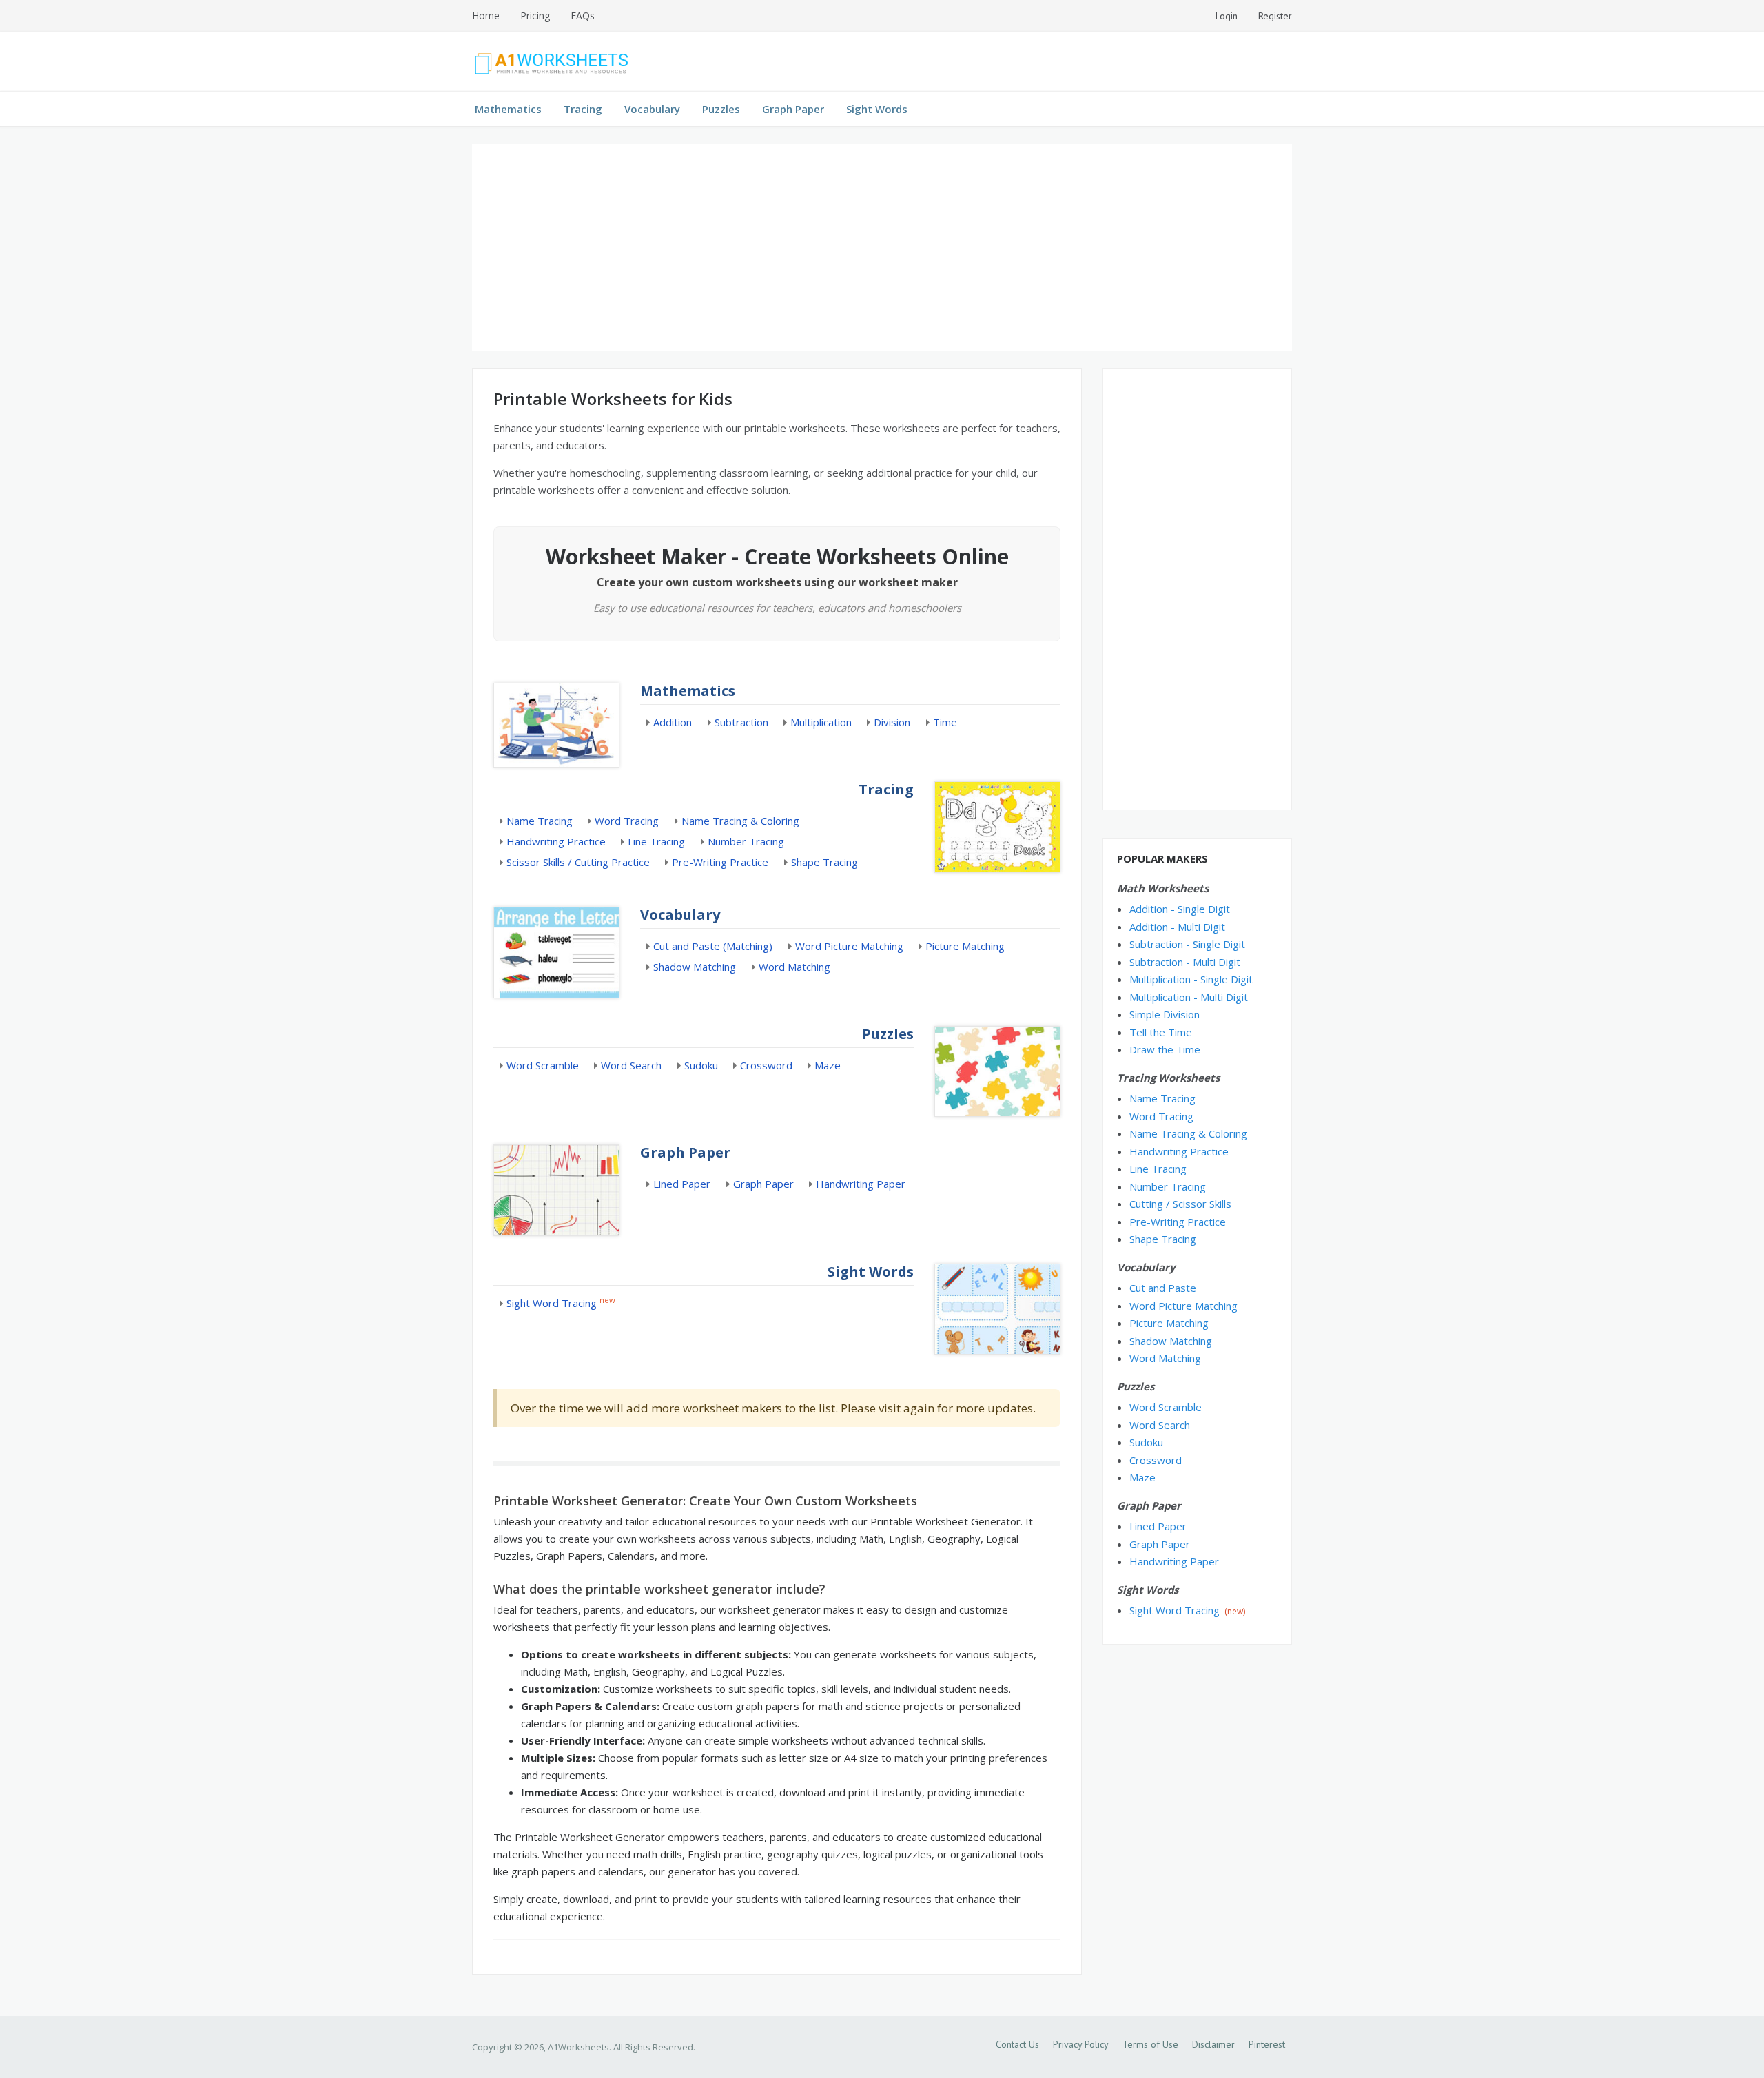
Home (486, 16)
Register (1275, 16)
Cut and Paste (1163, 1288)
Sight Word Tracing (552, 1303)
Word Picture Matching (849, 946)
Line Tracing (656, 841)
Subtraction (741, 722)
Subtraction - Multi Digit (1185, 962)
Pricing (535, 16)
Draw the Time (1165, 1049)
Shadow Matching (695, 967)
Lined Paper (682, 1184)
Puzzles (721, 109)
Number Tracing (746, 841)
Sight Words (877, 109)
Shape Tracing (824, 862)
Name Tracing (540, 821)
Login (1227, 16)
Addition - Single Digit (1180, 909)
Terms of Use (1150, 2044)
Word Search (631, 1065)
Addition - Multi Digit (1177, 927)
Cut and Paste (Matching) (713, 946)
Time (945, 722)
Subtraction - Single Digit (1187, 944)
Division (892, 722)
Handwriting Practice (556, 841)
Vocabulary (652, 109)
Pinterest (1267, 2044)
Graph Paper (793, 109)
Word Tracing (627, 821)
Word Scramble (543, 1065)
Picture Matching (965, 946)
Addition (673, 722)
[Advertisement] (882, 247)
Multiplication (821, 722)
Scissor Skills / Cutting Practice (578, 862)
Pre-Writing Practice (720, 862)
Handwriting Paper (861, 1184)
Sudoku (701, 1065)
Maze (828, 1065)
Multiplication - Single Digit (1191, 979)
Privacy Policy (1081, 2044)
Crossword (766, 1065)
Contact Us (1017, 2044)
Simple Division (1165, 1014)
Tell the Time (1161, 1032)
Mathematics (508, 109)
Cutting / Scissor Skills (1180, 1204)
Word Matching (794, 967)
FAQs (583, 16)
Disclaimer (1213, 2044)
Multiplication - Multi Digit (1189, 997)
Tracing (583, 109)
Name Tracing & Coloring (740, 821)
